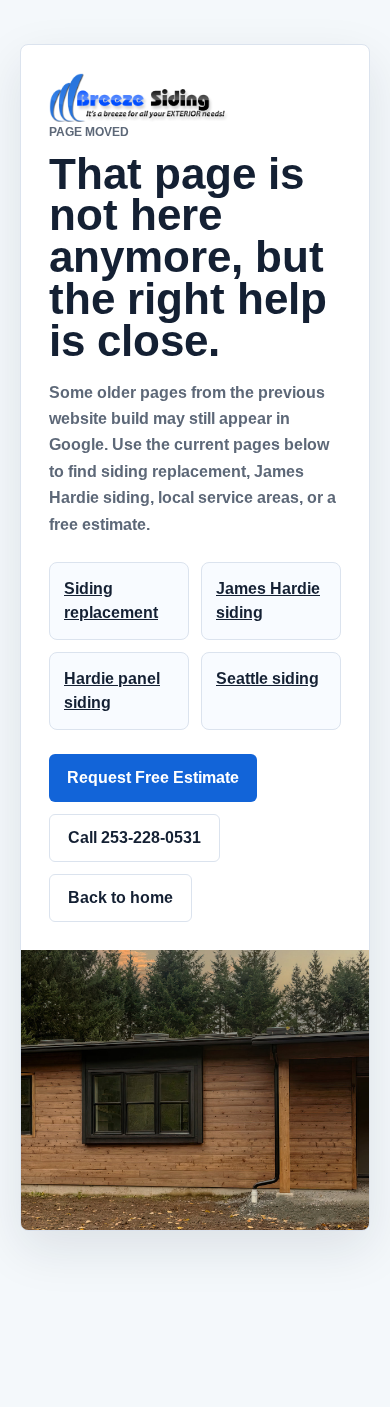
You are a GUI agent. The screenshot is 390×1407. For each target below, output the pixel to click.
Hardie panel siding (112, 690)
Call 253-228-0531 (134, 837)
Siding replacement (111, 600)
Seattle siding (267, 678)
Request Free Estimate (153, 777)
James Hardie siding (268, 600)
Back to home (120, 897)
